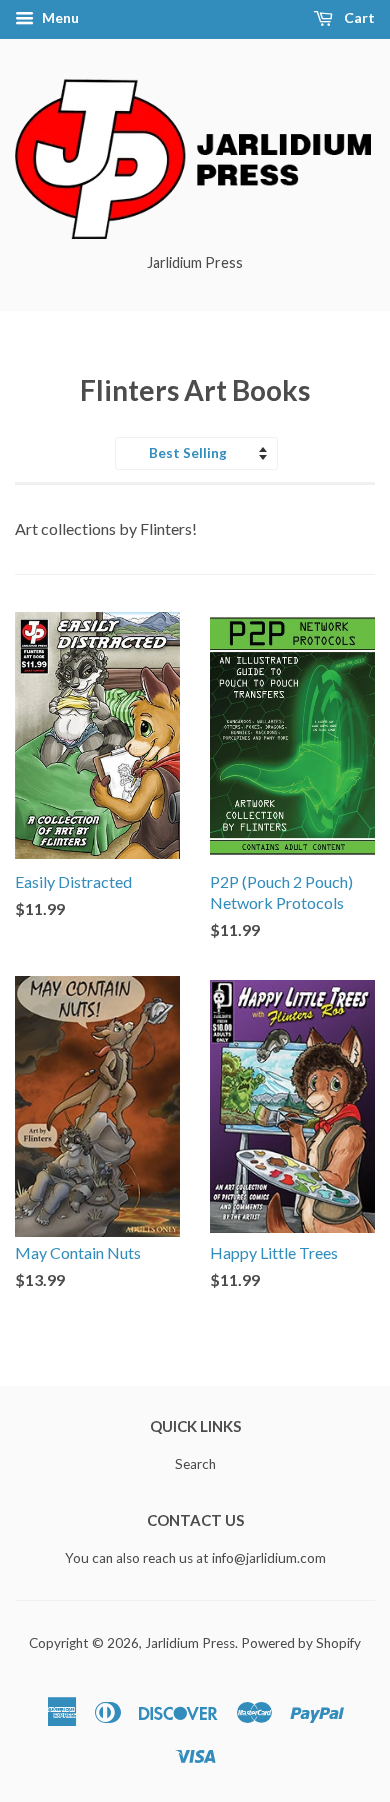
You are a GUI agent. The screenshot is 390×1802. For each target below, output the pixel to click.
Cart (358, 17)
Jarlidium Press (190, 1643)
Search (195, 1464)
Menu (59, 17)
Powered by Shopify (301, 1643)
